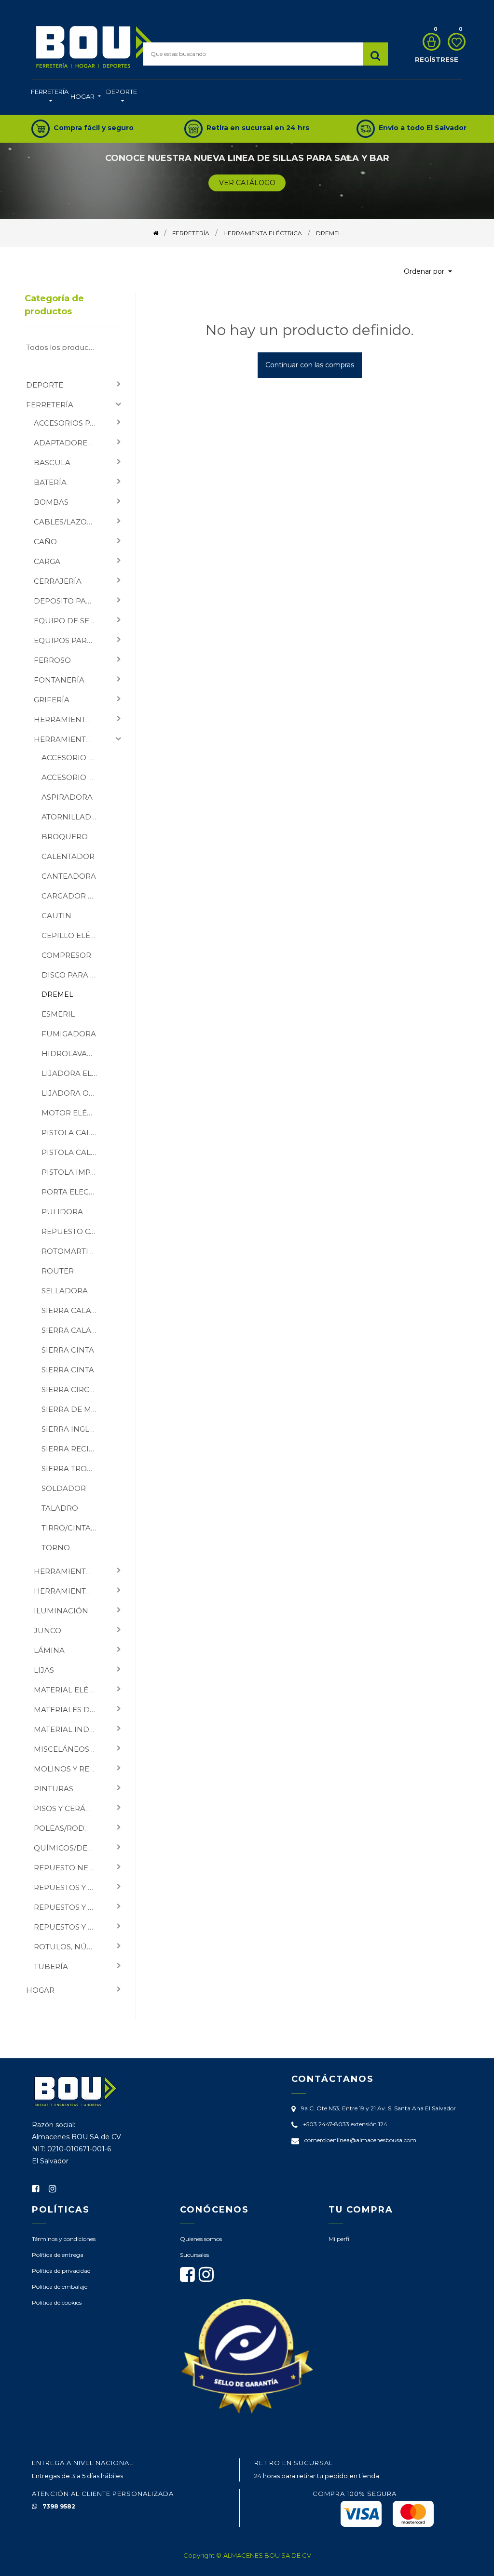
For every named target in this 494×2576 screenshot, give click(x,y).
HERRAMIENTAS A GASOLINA (69, 1591)
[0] (429, 42)
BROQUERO (65, 837)
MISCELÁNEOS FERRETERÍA (69, 1749)
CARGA (47, 561)
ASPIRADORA (67, 797)
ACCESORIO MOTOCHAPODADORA (73, 758)
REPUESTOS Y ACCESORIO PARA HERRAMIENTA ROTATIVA (69, 1907)
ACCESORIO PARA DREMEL (73, 777)
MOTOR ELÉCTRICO (73, 1113)
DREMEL (57, 994)
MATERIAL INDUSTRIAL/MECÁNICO (69, 1729)
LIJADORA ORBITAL (73, 1093)
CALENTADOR (68, 856)
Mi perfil (340, 2239)
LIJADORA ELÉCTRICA (73, 1073)
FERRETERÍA (50, 405)
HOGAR (40, 1990)
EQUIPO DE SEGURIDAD (69, 621)
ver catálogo (247, 183)
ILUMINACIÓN (61, 1611)
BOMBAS (51, 502)
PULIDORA (62, 1212)
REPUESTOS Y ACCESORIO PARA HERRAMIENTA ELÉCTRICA (69, 1887)
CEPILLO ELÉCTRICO (73, 935)
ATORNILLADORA (73, 817)
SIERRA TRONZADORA (73, 1469)
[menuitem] (50, 97)
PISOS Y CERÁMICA (69, 1808)
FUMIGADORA (69, 1034)
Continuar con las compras (310, 365)
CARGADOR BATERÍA (73, 896)
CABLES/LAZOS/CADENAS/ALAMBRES (69, 522)
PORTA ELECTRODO (73, 1192)
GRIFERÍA (52, 700)
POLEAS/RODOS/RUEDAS (69, 1828)
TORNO (56, 1548)
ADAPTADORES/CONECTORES (69, 443)
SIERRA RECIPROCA (73, 1449)
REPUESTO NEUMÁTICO (69, 1868)
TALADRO (60, 1508)
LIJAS (44, 1670)
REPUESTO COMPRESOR (73, 1231)
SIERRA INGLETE (72, 1429)
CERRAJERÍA (58, 581)
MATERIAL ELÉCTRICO (69, 1690)
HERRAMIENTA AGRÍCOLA (69, 719)
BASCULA (52, 463)
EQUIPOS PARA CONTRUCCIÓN (69, 640)
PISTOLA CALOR (72, 1133)
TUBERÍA (51, 1966)
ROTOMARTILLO (72, 1251)
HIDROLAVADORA (73, 1053)
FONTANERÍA (59, 680)
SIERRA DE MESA (73, 1409)
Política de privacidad (61, 2271)
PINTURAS (54, 1789)
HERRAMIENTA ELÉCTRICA (69, 739)
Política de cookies (57, 2302)
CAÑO (45, 542)
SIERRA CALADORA (73, 1310)
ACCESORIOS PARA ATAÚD (69, 423)
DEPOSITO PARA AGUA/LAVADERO (69, 601)
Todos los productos (63, 347)
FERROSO (52, 660)
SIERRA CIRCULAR (73, 1389)
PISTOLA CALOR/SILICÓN (73, 1152)
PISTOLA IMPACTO (73, 1172)
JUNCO (48, 1630)
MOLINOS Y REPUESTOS (69, 1769)
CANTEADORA (69, 876)
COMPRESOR (66, 955)
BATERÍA (50, 482)
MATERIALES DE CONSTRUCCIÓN (69, 1710)
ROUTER (58, 1271)
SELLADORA (65, 1291)
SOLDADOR (64, 1488)
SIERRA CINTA (68, 1350)
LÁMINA (49, 1650)
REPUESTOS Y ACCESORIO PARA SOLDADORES (69, 1927)
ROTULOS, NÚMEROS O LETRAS (69, 1947)
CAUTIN (56, 916)
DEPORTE (45, 385)
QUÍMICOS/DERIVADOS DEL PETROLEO (69, 1848)
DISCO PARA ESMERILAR (73, 975)
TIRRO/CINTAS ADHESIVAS (73, 1528)
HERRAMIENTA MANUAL (69, 1571)
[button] (428, 272)
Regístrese (437, 59)
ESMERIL (58, 1014)
